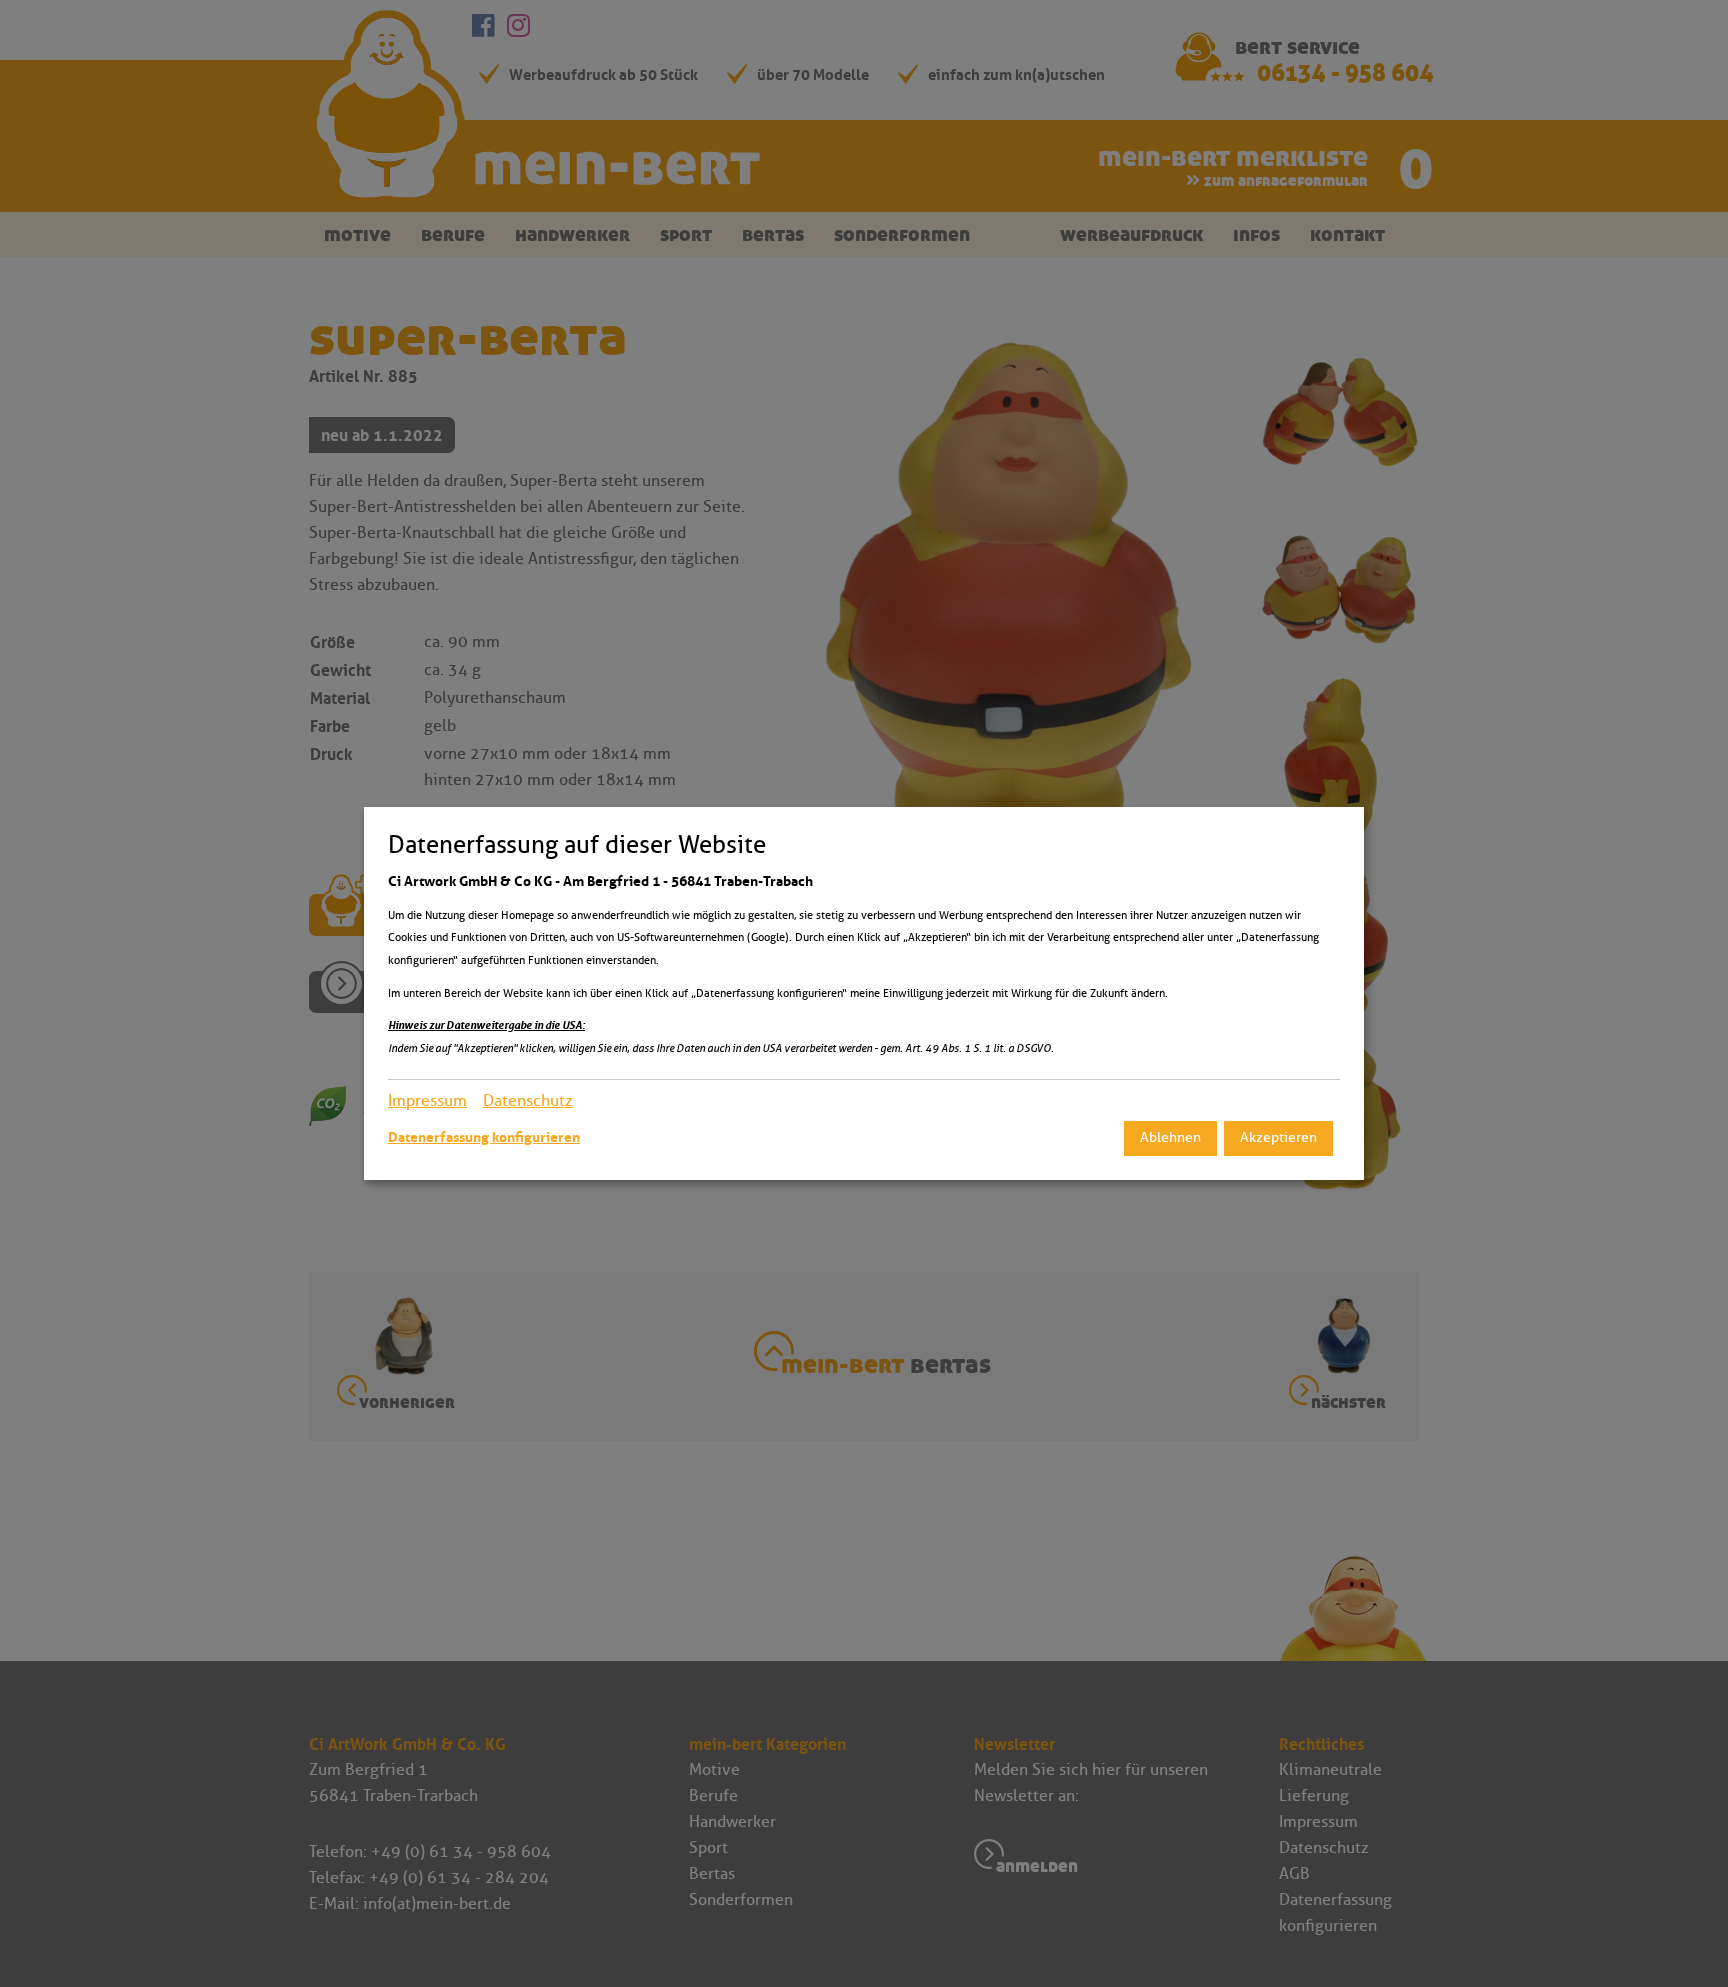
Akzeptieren (1278, 1137)
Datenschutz (528, 1100)
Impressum (427, 1100)
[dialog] (864, 993)
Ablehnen (1170, 1137)
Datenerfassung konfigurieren (484, 1137)
